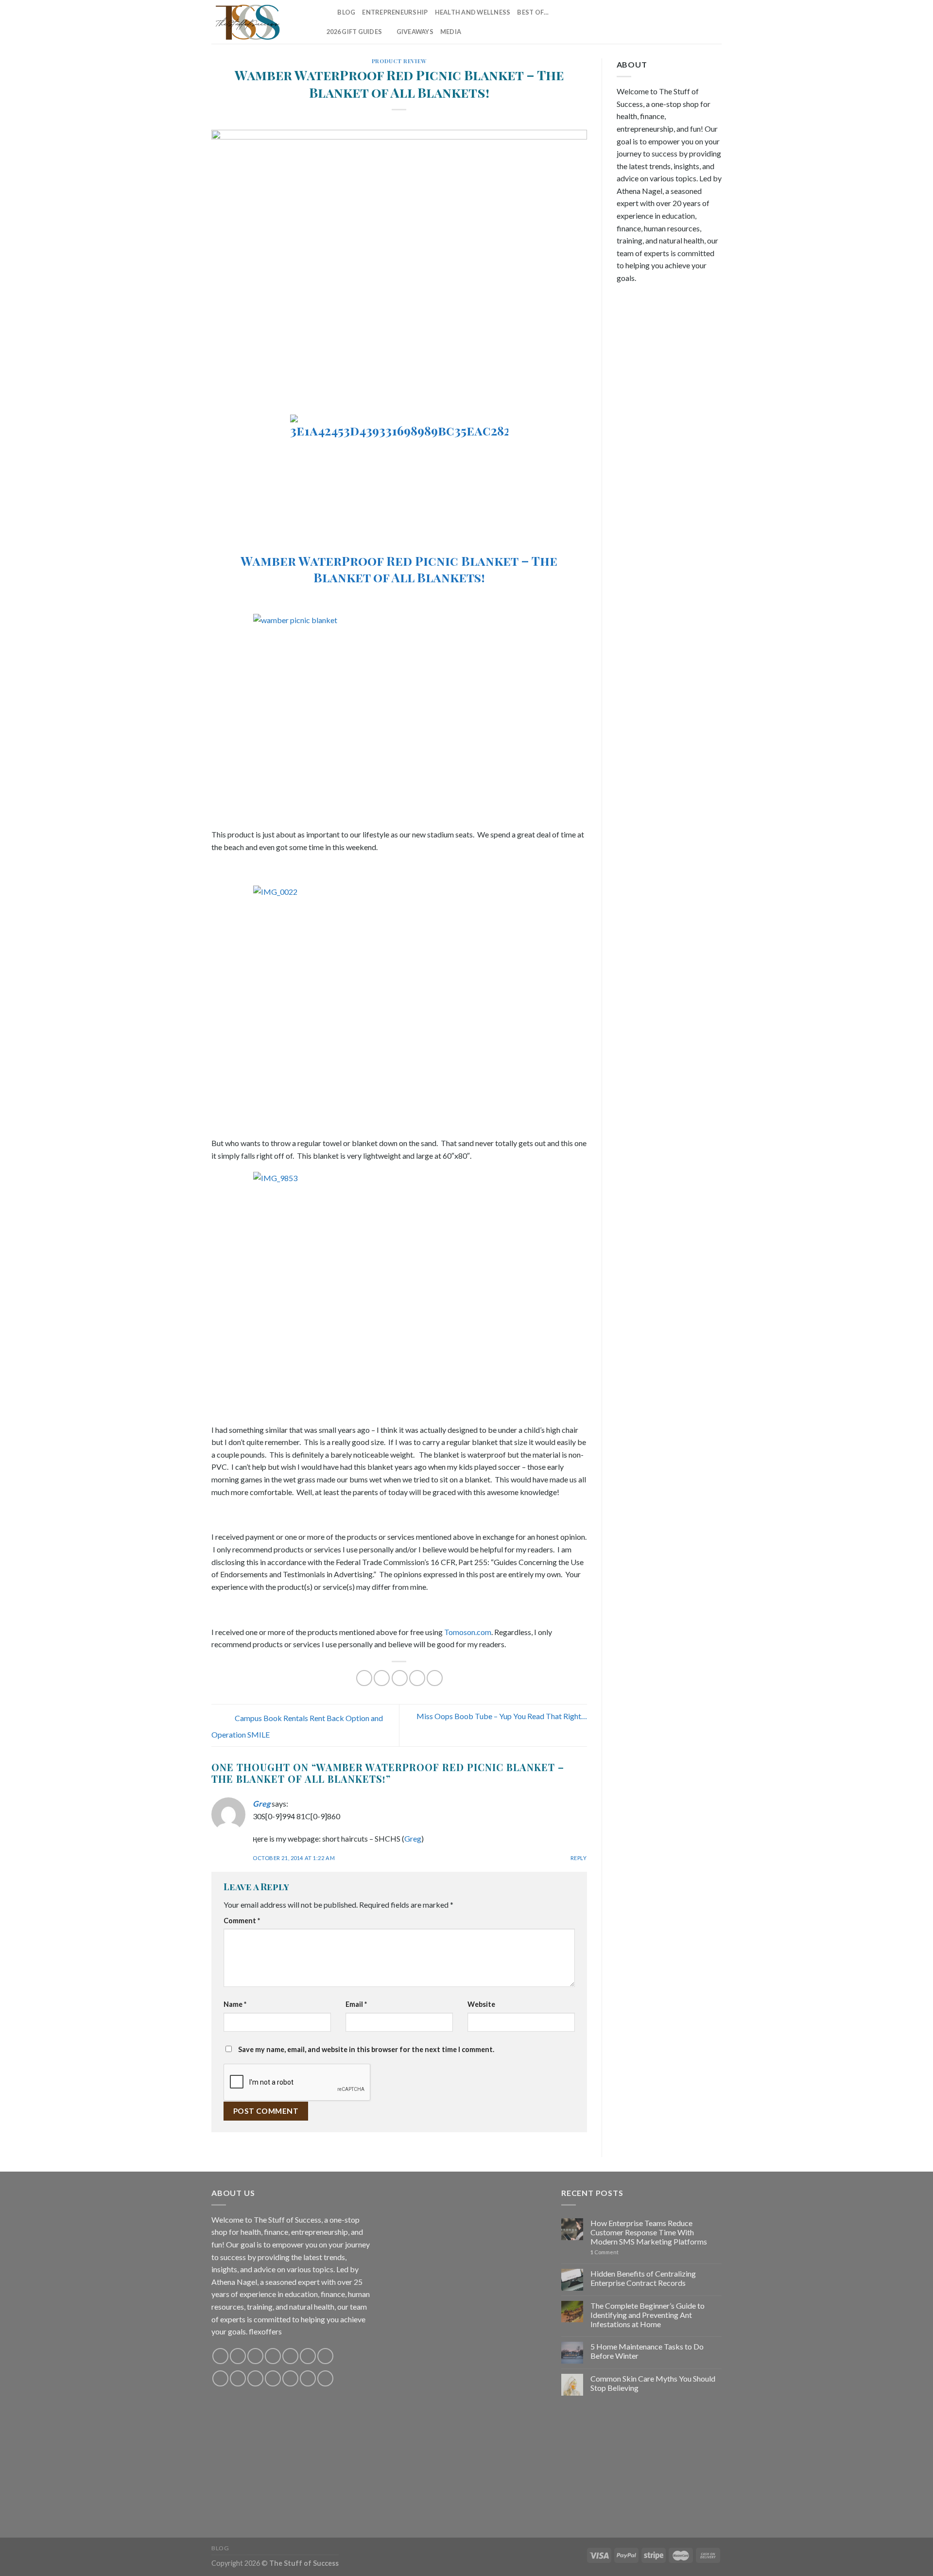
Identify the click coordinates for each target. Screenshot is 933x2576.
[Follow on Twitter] (664, 22)
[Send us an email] (677, 22)
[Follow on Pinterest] (690, 22)
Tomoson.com (468, 1632)
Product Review (399, 61)
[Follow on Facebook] (626, 22)
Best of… (533, 12)
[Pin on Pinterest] (417, 1678)
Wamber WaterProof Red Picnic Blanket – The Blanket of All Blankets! (399, 568)
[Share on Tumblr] (435, 1678)
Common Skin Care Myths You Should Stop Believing (653, 2383)
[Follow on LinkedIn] (703, 22)
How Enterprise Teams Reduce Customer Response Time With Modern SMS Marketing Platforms (649, 2232)
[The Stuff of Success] (260, 22)
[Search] (327, 12)
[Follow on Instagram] (639, 22)
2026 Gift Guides (354, 32)
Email (356, 2004)
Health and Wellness (473, 12)
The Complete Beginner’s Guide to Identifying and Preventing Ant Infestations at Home (648, 2315)
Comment (242, 1921)
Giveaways (415, 32)
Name (235, 2004)
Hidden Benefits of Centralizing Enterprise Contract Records (643, 2278)
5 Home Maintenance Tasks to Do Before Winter (647, 2351)
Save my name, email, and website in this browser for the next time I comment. (366, 2049)
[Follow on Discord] (325, 2356)
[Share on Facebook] (364, 1678)
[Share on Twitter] (382, 1678)
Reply (579, 1858)
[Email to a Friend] (400, 1678)
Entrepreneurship (395, 12)
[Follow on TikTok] (652, 22)
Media (451, 32)
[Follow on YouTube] (715, 22)
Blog (346, 12)
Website (481, 2004)
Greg (261, 1803)
